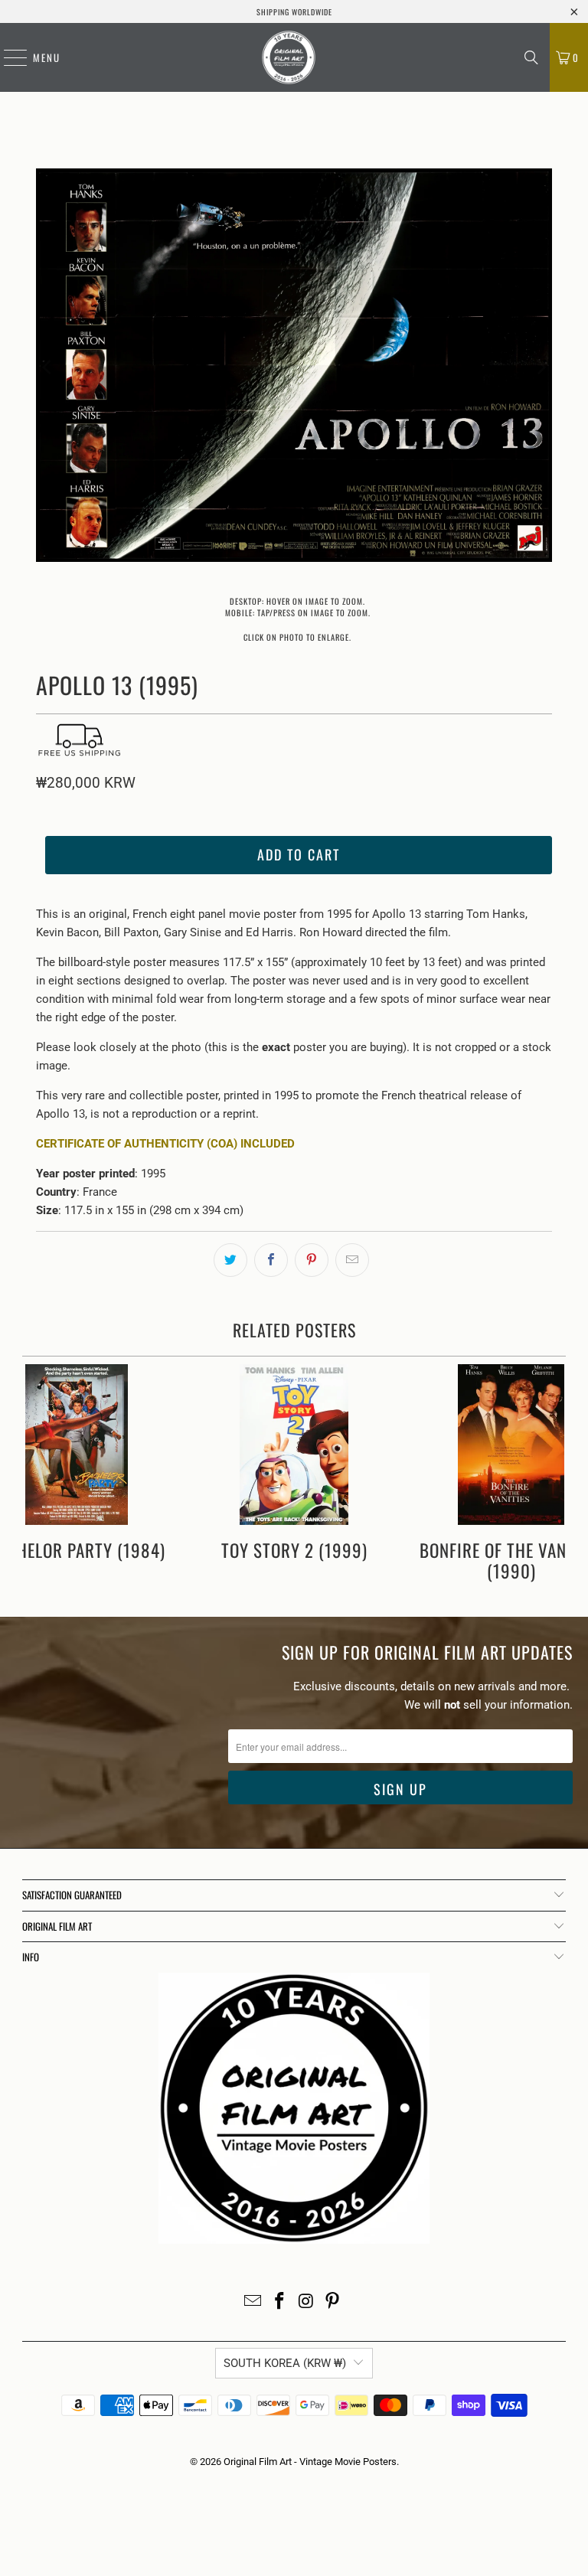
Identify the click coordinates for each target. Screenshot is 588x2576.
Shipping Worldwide (294, 12)
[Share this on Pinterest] (312, 1260)
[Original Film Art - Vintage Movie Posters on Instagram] (307, 2302)
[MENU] (8, 57)
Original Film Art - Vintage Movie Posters (310, 2462)
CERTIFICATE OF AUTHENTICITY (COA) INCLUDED (165, 1144)
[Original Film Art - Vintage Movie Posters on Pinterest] (333, 2302)
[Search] (531, 57)
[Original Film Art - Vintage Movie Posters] (289, 57)
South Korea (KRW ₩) (285, 2363)
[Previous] (47, 368)
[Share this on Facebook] (271, 1260)
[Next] (541, 368)
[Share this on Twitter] (230, 1260)
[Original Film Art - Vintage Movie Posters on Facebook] (280, 2302)
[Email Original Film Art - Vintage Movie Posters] (253, 2302)
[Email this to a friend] (352, 1260)
